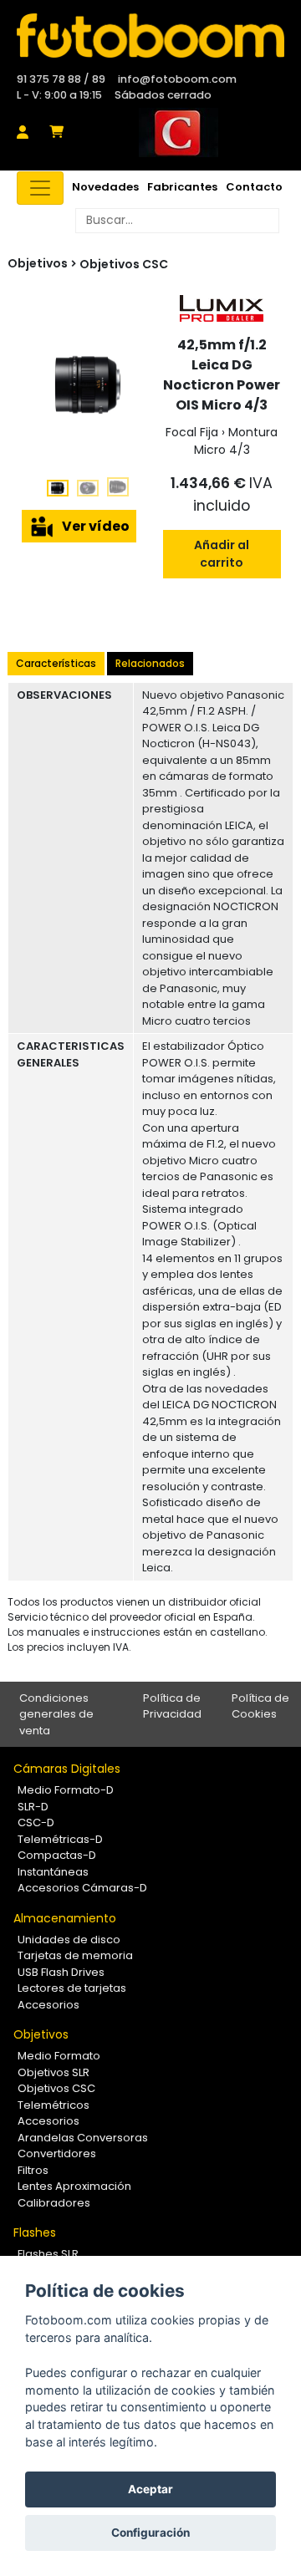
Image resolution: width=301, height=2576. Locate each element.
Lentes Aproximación (74, 2186)
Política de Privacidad (172, 1706)
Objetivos (41, 2034)
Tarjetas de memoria (75, 1955)
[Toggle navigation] (40, 188)
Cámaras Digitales (67, 1769)
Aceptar (150, 2489)
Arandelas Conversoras (83, 2138)
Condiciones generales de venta (56, 1714)
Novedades (105, 187)
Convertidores (57, 2153)
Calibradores (54, 2203)
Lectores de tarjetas (72, 1988)
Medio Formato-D (66, 1790)
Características (56, 663)
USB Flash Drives (61, 1972)
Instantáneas (53, 1872)
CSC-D (36, 1823)
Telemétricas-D (60, 1839)
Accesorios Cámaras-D (82, 1888)
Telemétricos (54, 2105)
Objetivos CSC (124, 264)
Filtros (33, 2170)
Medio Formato (59, 2056)
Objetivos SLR (54, 2072)
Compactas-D (57, 1855)
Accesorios (48, 2005)
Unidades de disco (69, 1940)
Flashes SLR (48, 2254)
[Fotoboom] (150, 36)
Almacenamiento (65, 1918)
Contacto (254, 187)
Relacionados (150, 663)
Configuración (150, 2533)
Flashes (35, 2232)
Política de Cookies (260, 1706)
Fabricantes (182, 187)
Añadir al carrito (222, 554)
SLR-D (33, 1807)
